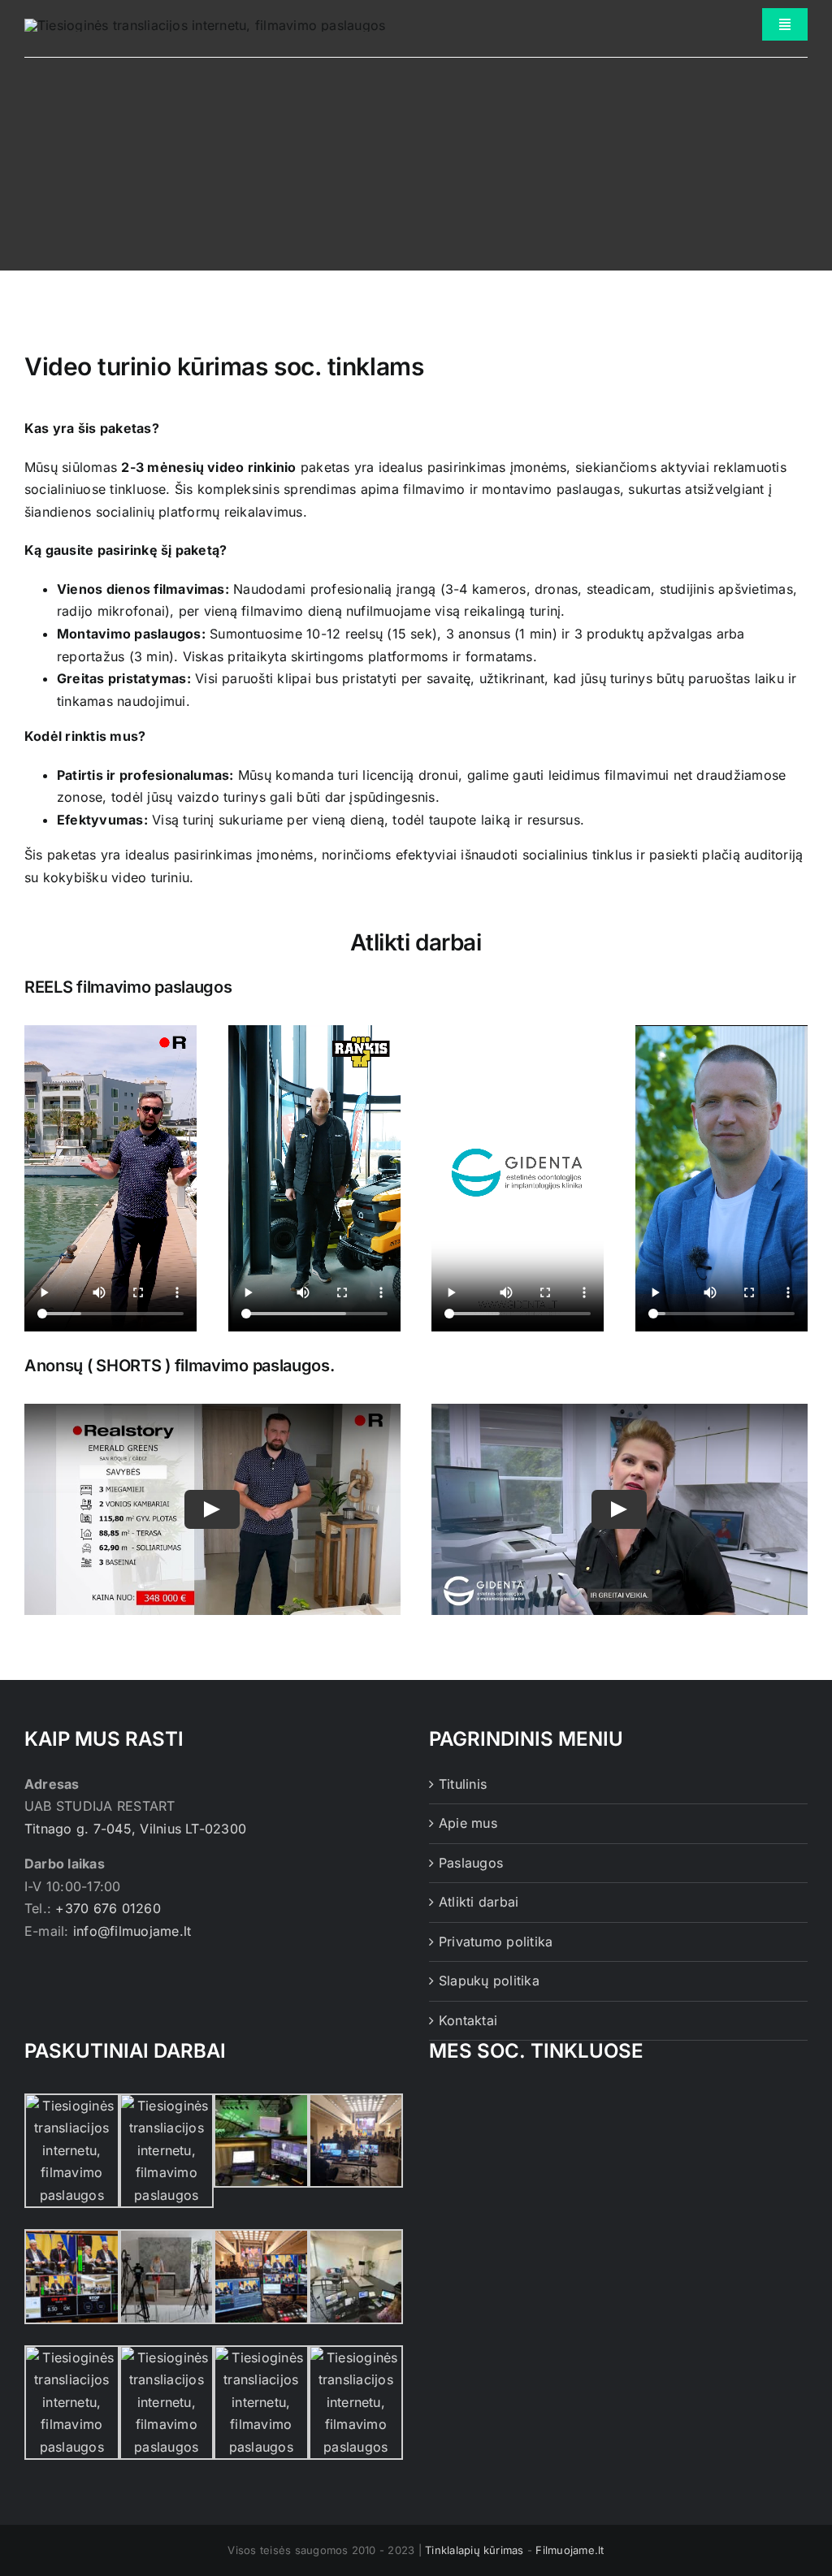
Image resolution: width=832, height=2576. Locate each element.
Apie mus (468, 1823)
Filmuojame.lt (570, 2550)
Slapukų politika (489, 1981)
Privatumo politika (496, 1942)
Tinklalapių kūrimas (474, 2550)
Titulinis (463, 1784)
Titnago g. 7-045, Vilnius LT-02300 (135, 1829)
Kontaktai (468, 2020)
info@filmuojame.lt (132, 1931)
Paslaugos (471, 1863)
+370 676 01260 (108, 1908)
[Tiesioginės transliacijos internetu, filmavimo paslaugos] (205, 25)
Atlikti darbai (479, 1902)
